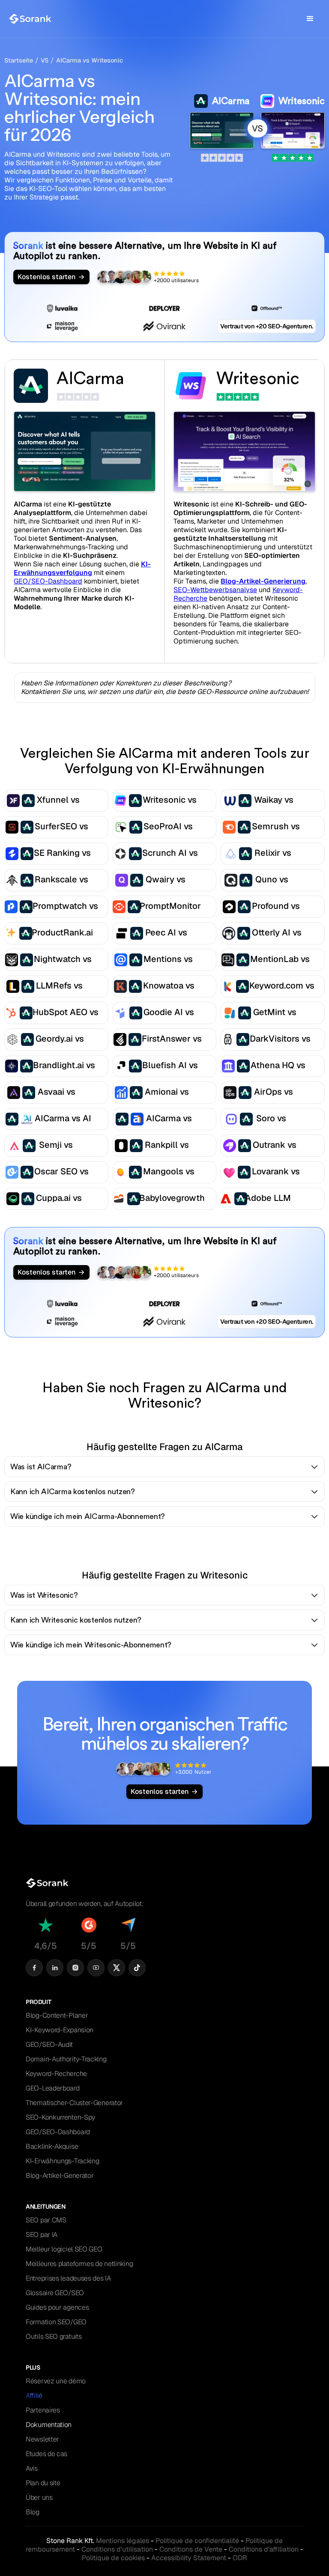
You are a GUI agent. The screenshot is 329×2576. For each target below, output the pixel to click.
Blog (33, 2512)
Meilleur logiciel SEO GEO (64, 2249)
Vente (191, 2549)
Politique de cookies (113, 2558)
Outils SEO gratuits (54, 2336)
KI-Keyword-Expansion (60, 2030)
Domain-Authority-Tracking (66, 2059)
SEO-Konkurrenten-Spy (60, 2117)
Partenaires (43, 2410)
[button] (310, 19)
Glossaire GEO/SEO (55, 2293)
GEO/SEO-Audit (49, 2044)
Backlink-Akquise (52, 2146)
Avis (32, 2468)
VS (45, 60)
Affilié (34, 2396)
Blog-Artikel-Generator (60, 2175)
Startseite (19, 60)
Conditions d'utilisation (117, 2549)
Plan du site (43, 2483)
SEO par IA (42, 2235)
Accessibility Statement (189, 2558)
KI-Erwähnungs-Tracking (62, 2161)
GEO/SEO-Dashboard (48, 581)
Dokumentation (49, 2425)
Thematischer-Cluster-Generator (74, 2103)
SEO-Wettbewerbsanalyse (215, 590)
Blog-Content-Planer (57, 2015)
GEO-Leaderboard (53, 2088)
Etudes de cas (46, 2454)
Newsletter (42, 2439)
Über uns (39, 2497)
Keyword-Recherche (56, 2074)
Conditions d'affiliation (264, 2549)
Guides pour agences (57, 2307)
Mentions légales (123, 2541)
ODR (240, 2558)
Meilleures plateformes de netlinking (79, 2264)
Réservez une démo (56, 2381)
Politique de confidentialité (197, 2541)
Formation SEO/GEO (56, 2322)
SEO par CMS (46, 2220)
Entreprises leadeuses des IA (68, 2278)
